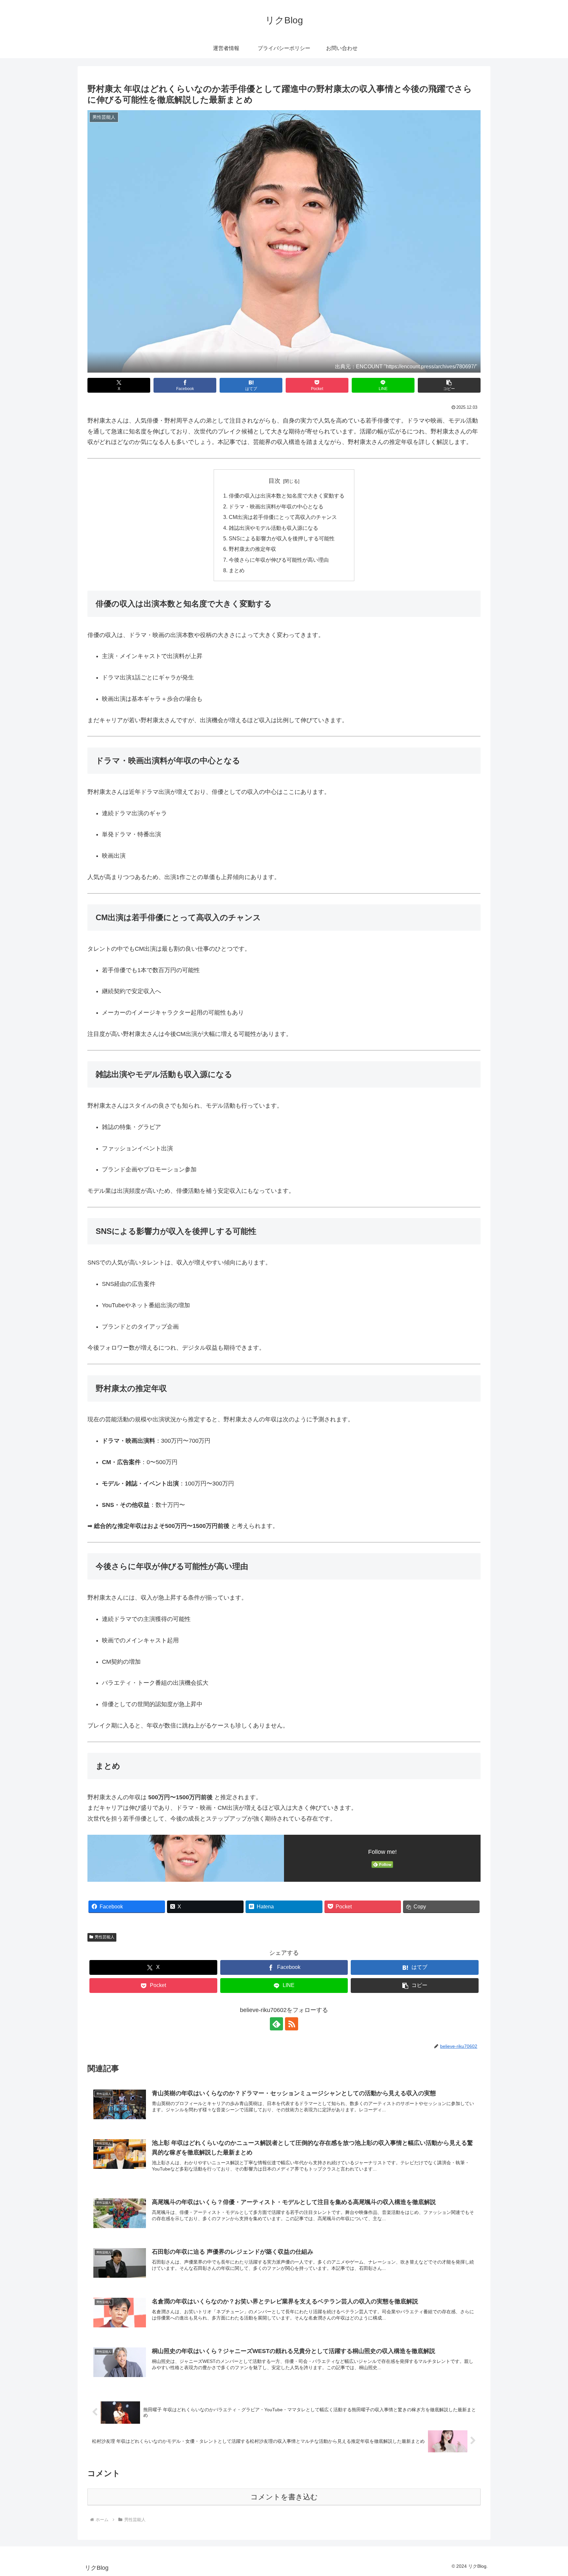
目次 (274, 481)
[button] (449, 385)
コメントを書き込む (284, 2497)
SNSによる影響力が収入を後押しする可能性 (282, 538)
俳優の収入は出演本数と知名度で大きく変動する (287, 496)
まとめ (237, 570)
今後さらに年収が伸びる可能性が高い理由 (279, 560)
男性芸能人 (105, 1937)
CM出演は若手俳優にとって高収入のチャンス (283, 517)
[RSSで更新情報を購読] (292, 2024)
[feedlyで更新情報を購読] (276, 2024)
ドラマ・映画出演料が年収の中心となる (276, 506)
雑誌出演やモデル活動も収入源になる (273, 528)
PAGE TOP (549, 2493)
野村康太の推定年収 (252, 549)
